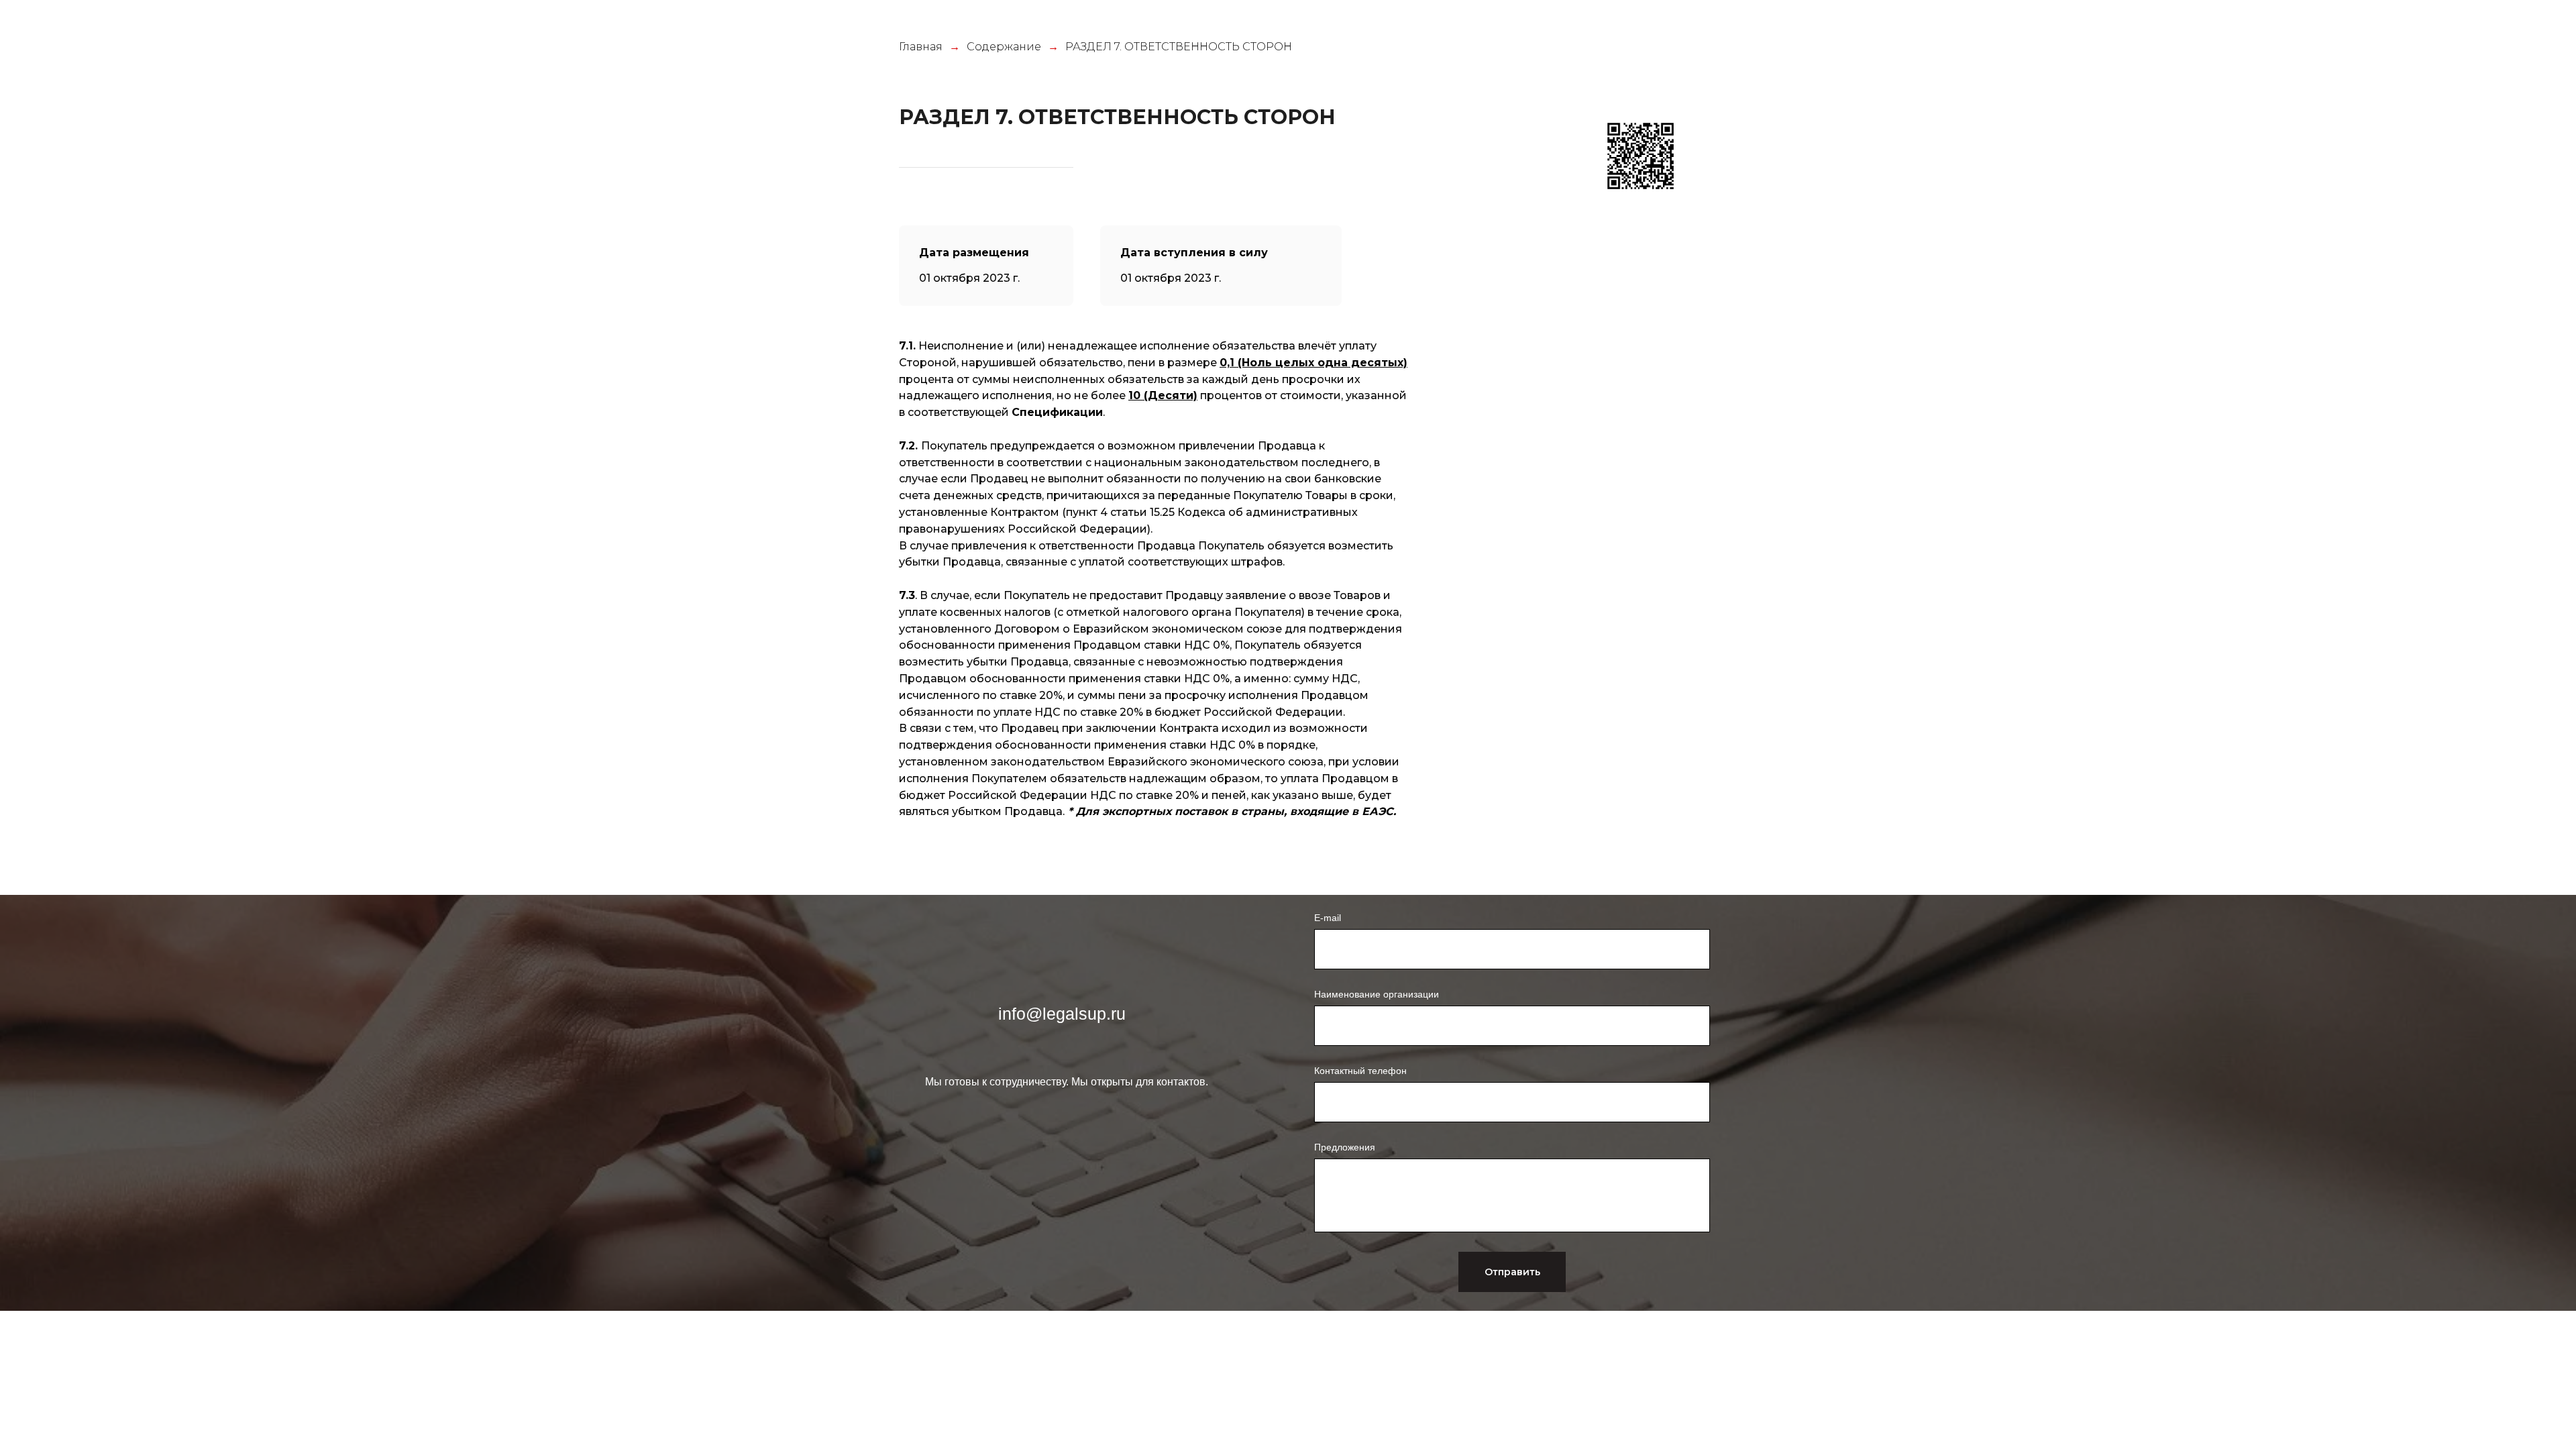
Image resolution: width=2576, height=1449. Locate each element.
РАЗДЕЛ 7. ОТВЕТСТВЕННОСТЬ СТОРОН (1179, 47)
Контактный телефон (1360, 1071)
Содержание (1004, 47)
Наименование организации (1377, 994)
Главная (921, 47)
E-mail (1328, 918)
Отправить (1512, 1272)
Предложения (1345, 1147)
